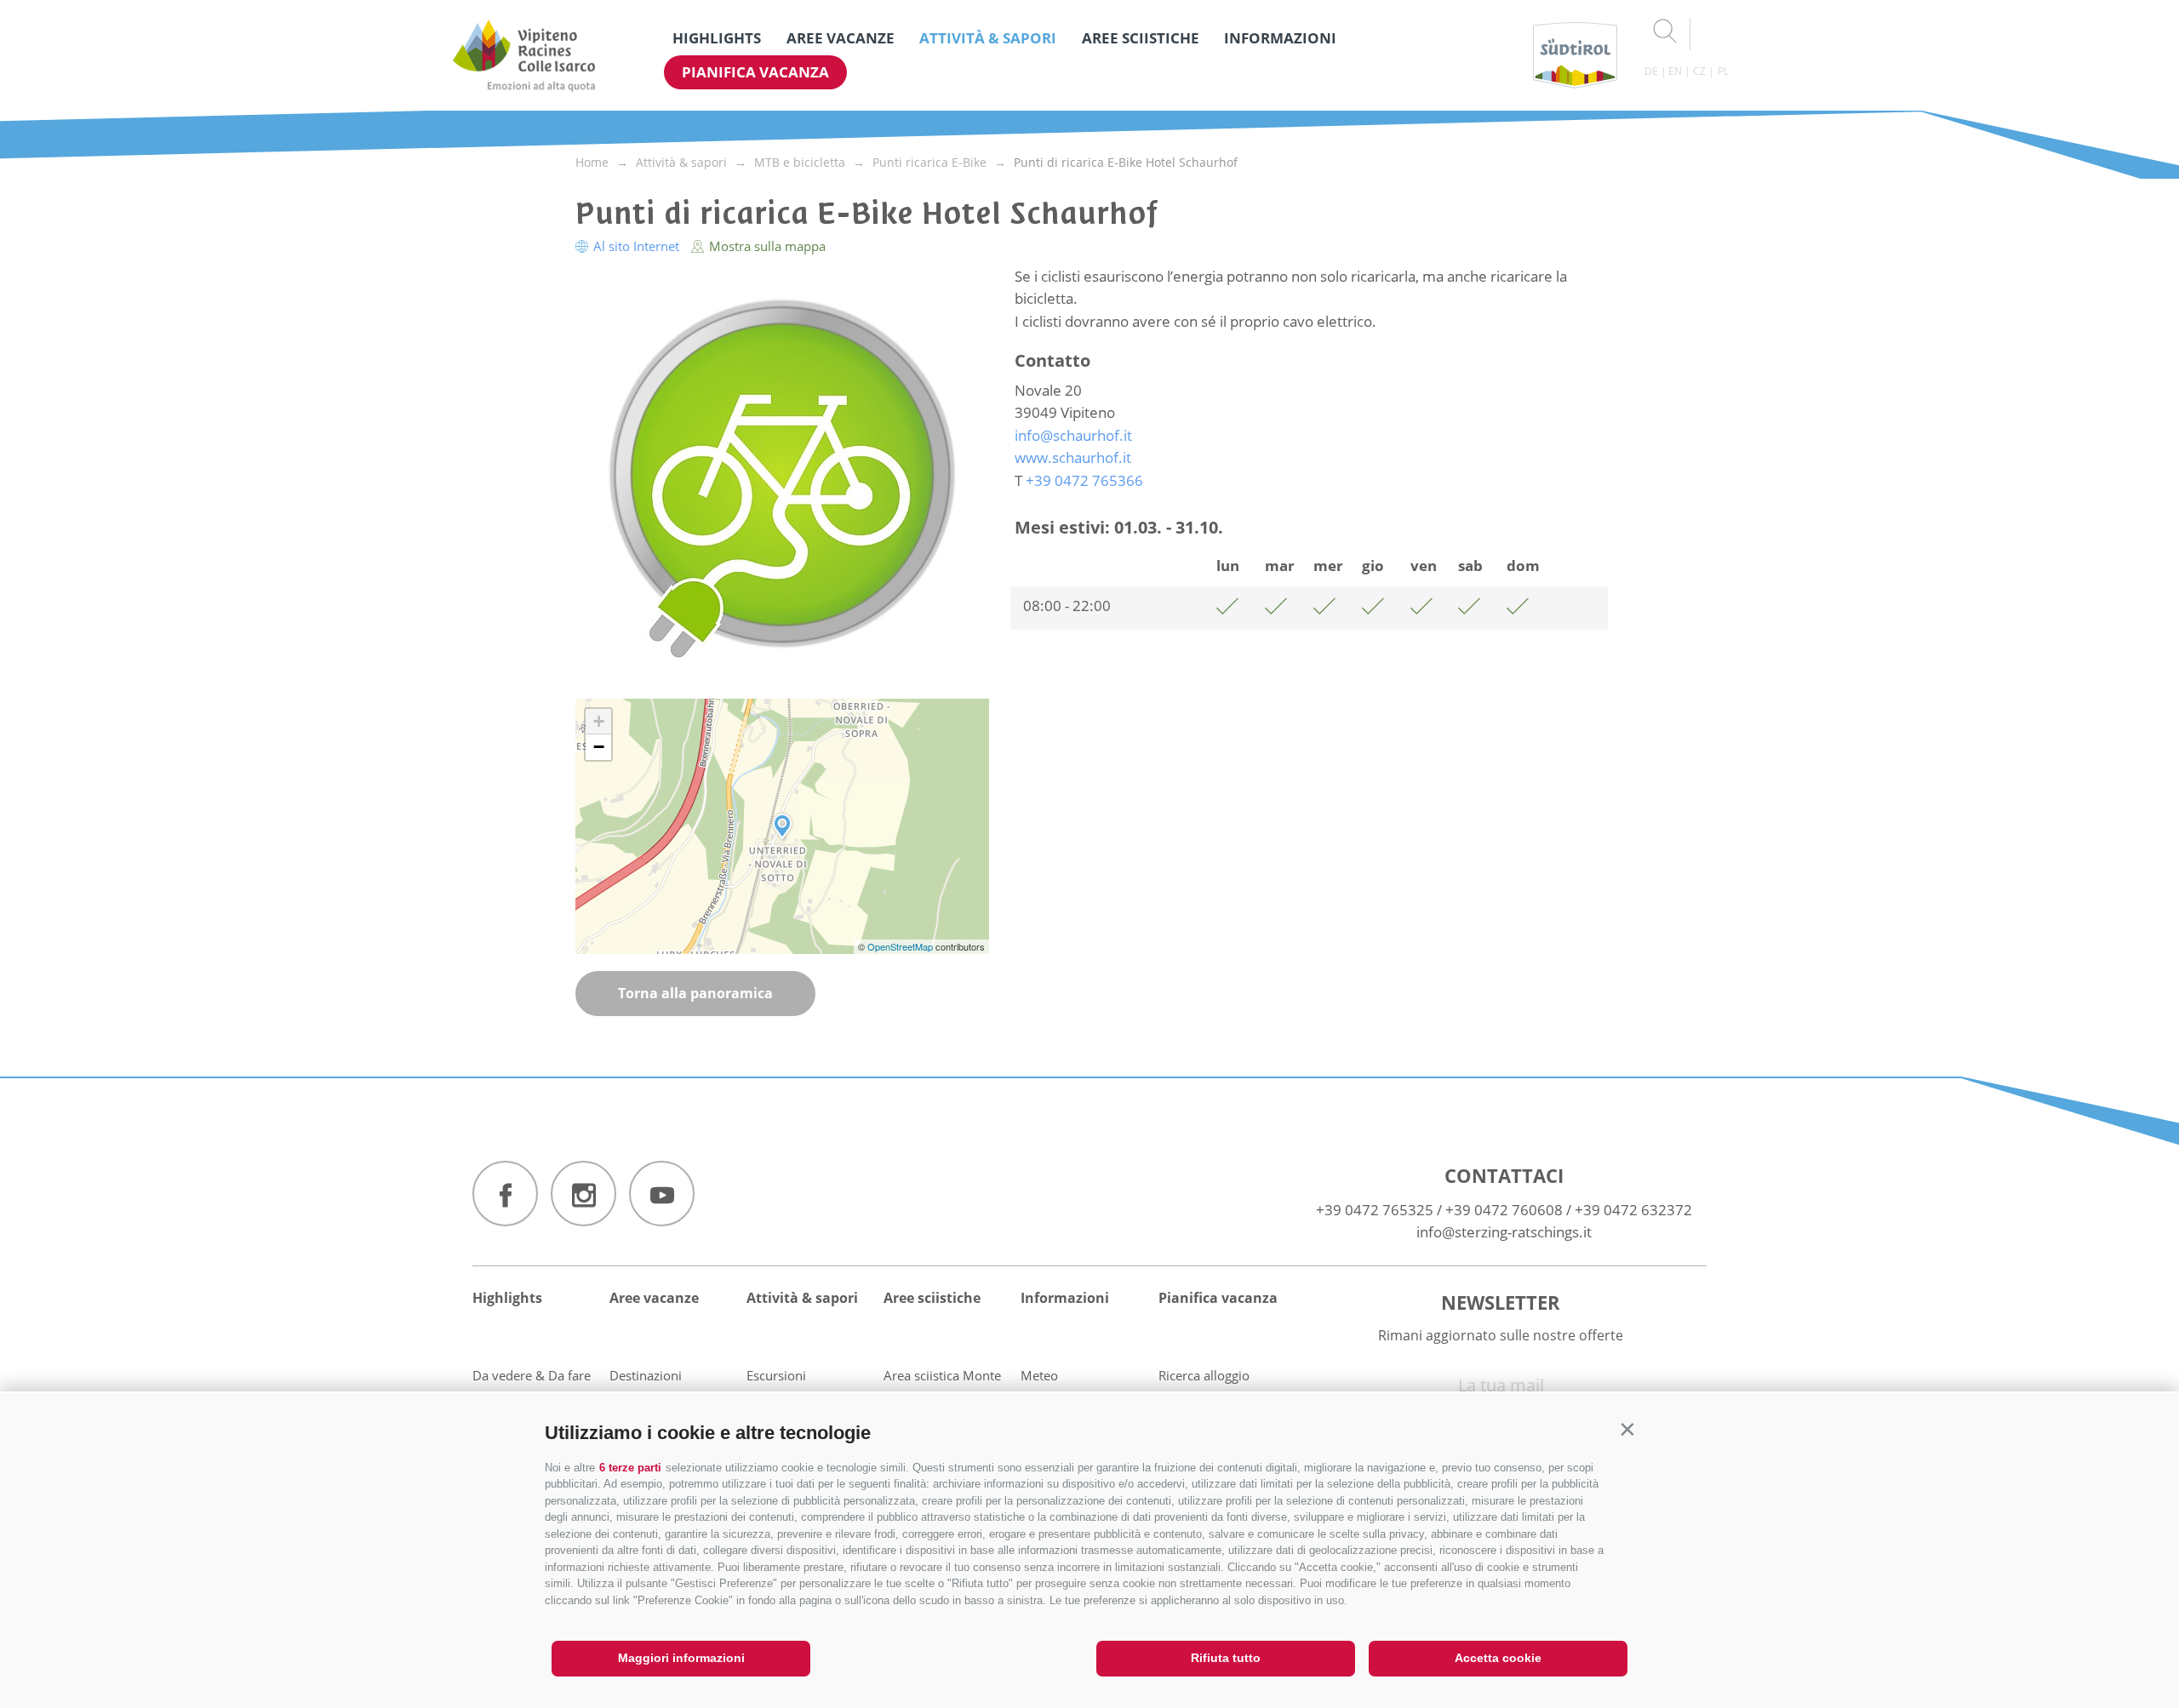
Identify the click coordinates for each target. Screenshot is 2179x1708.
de (1651, 71)
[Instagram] (583, 1194)
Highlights (717, 38)
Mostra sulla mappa (766, 246)
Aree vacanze (841, 38)
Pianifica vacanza (755, 72)
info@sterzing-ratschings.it (1504, 1232)
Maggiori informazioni (681, 1658)
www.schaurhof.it (1073, 457)
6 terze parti (630, 1468)
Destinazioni (646, 1375)
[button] (1627, 1429)
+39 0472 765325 (1375, 1210)
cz (1699, 71)
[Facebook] (505, 1194)
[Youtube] (662, 1194)
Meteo (1039, 1375)
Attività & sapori (988, 38)
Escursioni (776, 1375)
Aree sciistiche (1141, 38)
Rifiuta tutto (1226, 1658)
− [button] (599, 747)
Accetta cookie (1498, 1658)
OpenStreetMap (901, 946)
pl (1723, 71)
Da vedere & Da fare (532, 1375)
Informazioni (1280, 38)
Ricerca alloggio (1204, 1375)
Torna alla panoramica (695, 993)
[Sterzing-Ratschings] (524, 55)
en (1675, 71)
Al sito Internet (636, 246)
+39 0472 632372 (1633, 1210)
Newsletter (1501, 1302)
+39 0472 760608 (1504, 1210)
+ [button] (599, 721)
